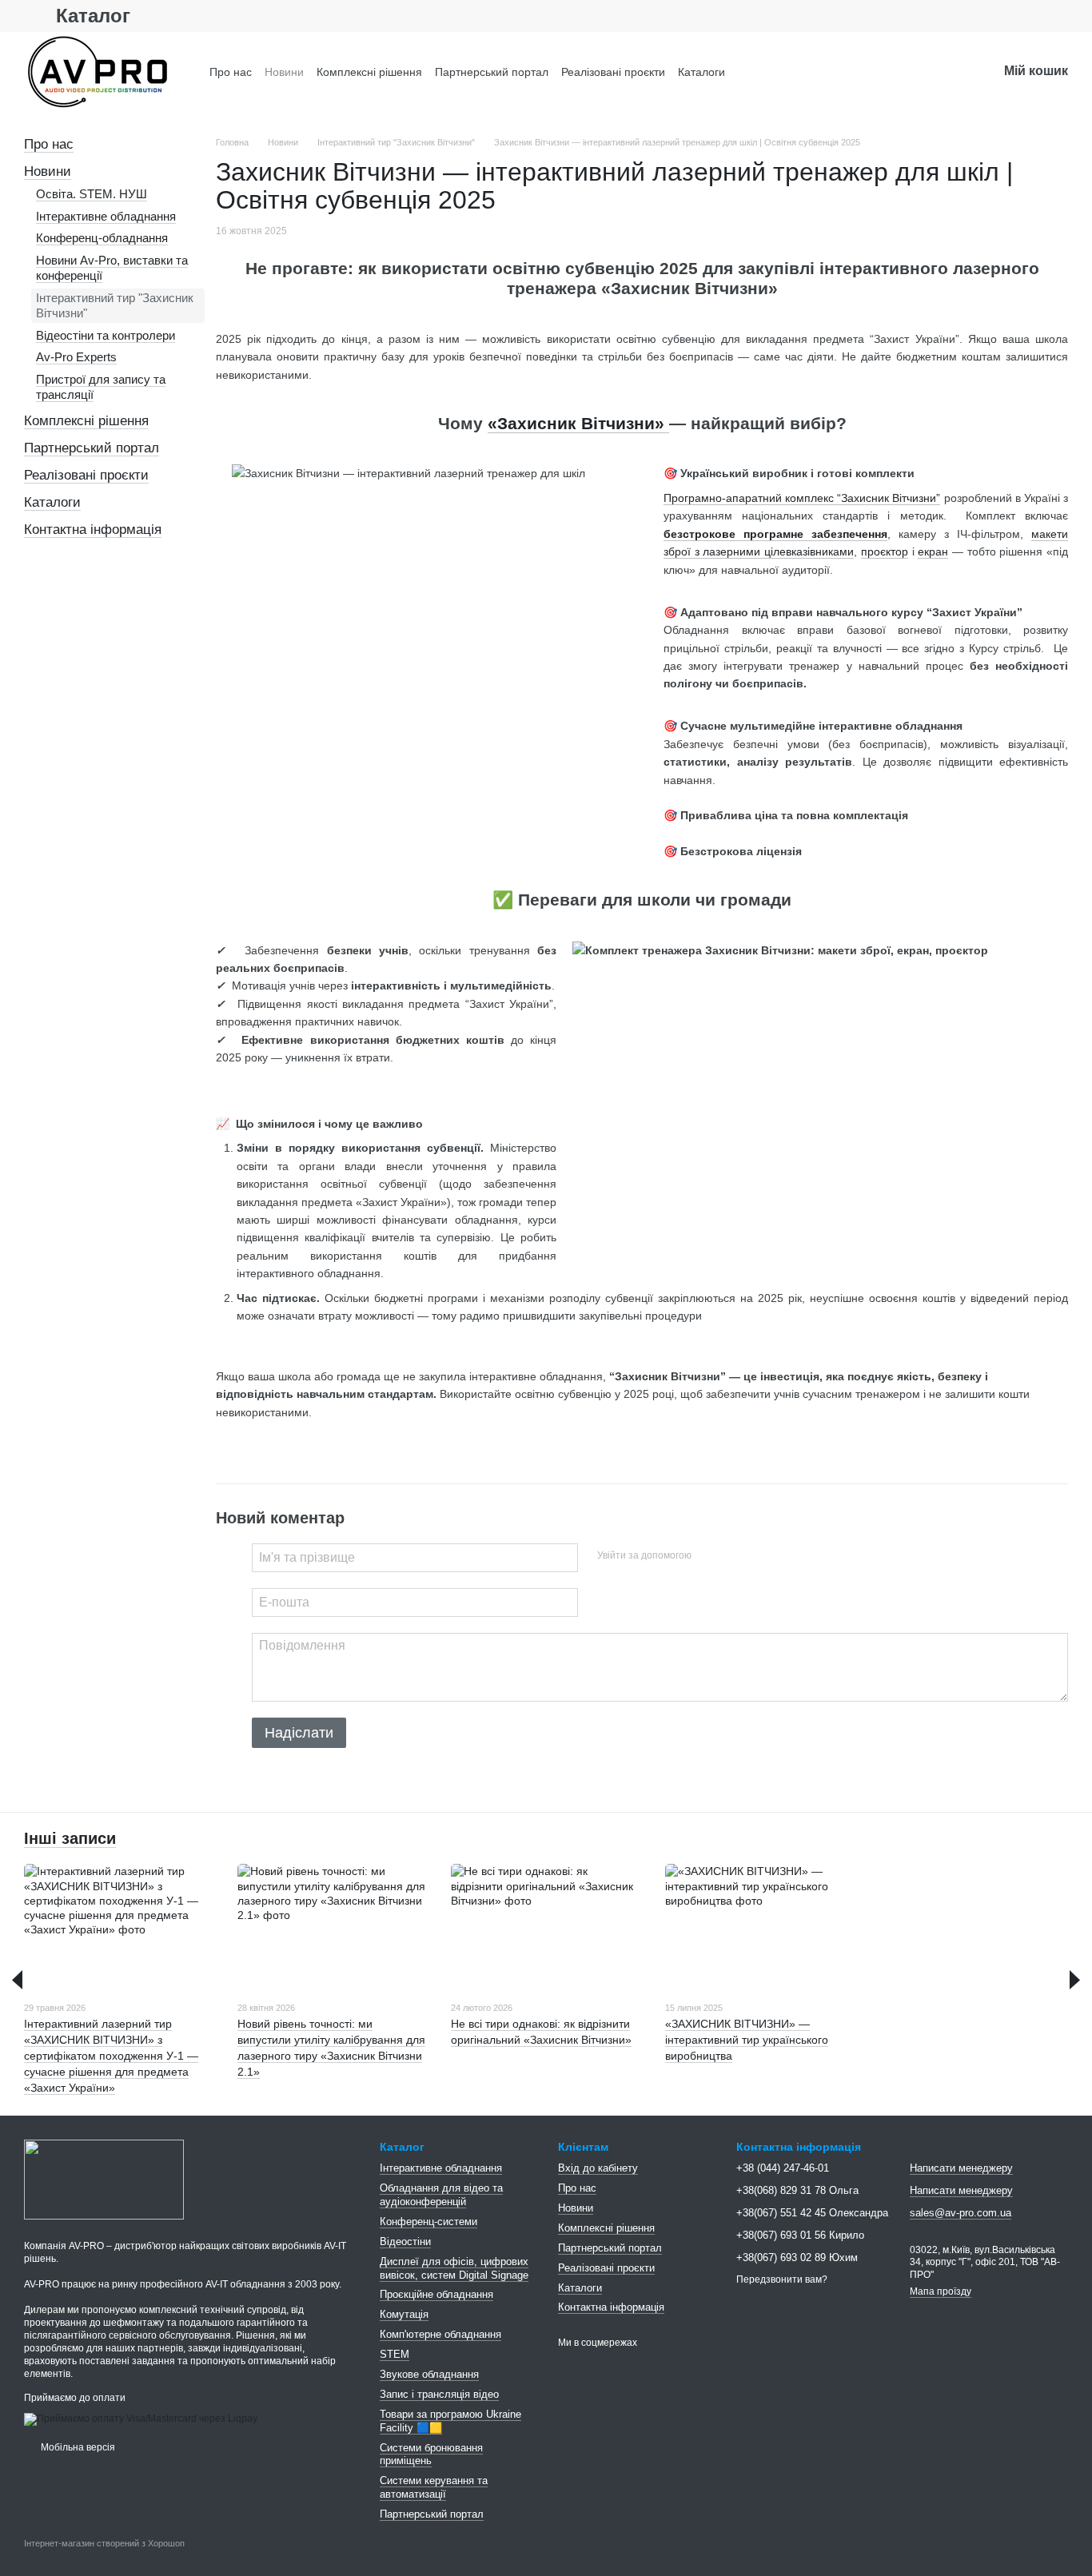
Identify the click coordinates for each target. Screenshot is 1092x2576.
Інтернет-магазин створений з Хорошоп (104, 2543)
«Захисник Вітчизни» (578, 423)
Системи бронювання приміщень (431, 2455)
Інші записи (70, 1838)
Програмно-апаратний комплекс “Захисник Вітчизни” (802, 498)
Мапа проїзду (941, 2291)
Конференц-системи (428, 2222)
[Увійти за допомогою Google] (735, 1555)
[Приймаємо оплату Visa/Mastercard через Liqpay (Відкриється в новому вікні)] (141, 2419)
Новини (284, 72)
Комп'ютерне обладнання (440, 2334)
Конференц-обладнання (102, 238)
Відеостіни (405, 2242)
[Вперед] (1075, 1980)
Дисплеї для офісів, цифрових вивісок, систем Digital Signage (454, 2268)
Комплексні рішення (369, 72)
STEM (395, 2354)
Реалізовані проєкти (613, 72)
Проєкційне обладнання (436, 2294)
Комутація (404, 2314)
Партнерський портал (492, 72)
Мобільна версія (77, 2447)
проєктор (885, 551)
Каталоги (701, 72)
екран (933, 551)
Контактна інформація (93, 530)
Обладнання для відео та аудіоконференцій (441, 2195)
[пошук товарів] (892, 72)
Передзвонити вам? (782, 2279)
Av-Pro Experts (76, 357)
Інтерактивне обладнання (106, 216)
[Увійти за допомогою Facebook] (709, 1555)
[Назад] (17, 1980)
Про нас (231, 72)
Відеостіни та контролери (106, 335)
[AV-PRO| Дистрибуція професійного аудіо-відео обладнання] (104, 2179)
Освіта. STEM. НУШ (92, 194)
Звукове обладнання (429, 2374)
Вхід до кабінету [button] (598, 2168)
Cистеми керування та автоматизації (434, 2487)
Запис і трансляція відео (439, 2394)
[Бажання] (943, 72)
